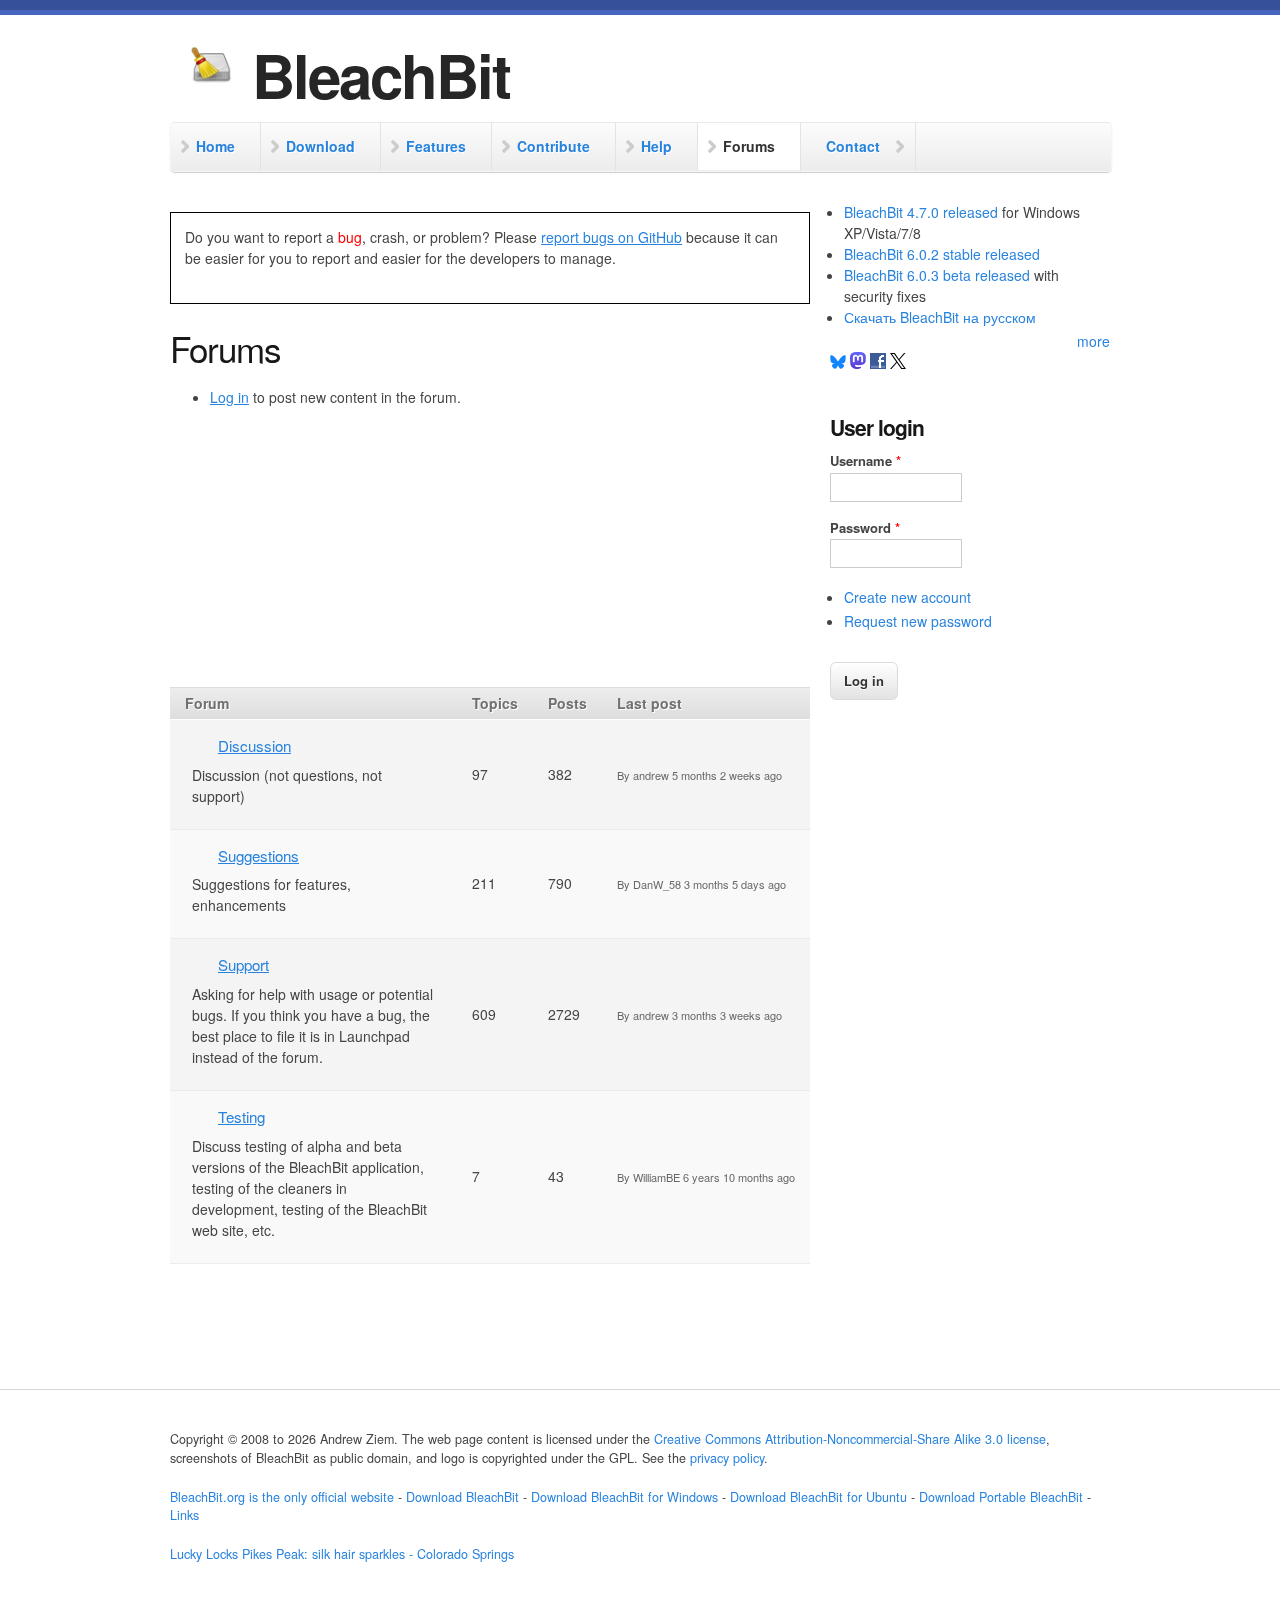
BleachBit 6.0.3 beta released (937, 275)
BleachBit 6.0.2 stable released (942, 254)
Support (243, 964)
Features (436, 146)
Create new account (907, 597)
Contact (853, 146)
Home (215, 146)
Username (865, 460)
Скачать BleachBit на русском (940, 317)
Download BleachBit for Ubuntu (818, 1497)
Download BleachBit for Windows (624, 1497)
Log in (229, 397)
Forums (749, 146)
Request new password (918, 621)
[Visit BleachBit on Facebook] (880, 363)
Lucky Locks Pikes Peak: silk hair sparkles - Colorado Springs (342, 1554)
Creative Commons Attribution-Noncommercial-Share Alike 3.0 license (850, 1439)
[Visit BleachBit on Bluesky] (838, 363)
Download (320, 146)
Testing (241, 1116)
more (1093, 341)
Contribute (553, 146)
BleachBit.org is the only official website (282, 1497)
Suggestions (258, 855)
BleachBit (381, 74)
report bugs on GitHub (611, 237)
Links (184, 1515)
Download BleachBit (462, 1497)
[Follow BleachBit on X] (898, 363)
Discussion (254, 745)
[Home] (211, 67)
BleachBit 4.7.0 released (921, 212)
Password (865, 527)
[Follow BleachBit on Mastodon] (858, 363)
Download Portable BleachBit (1001, 1497)
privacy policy (727, 1458)
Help (656, 146)
